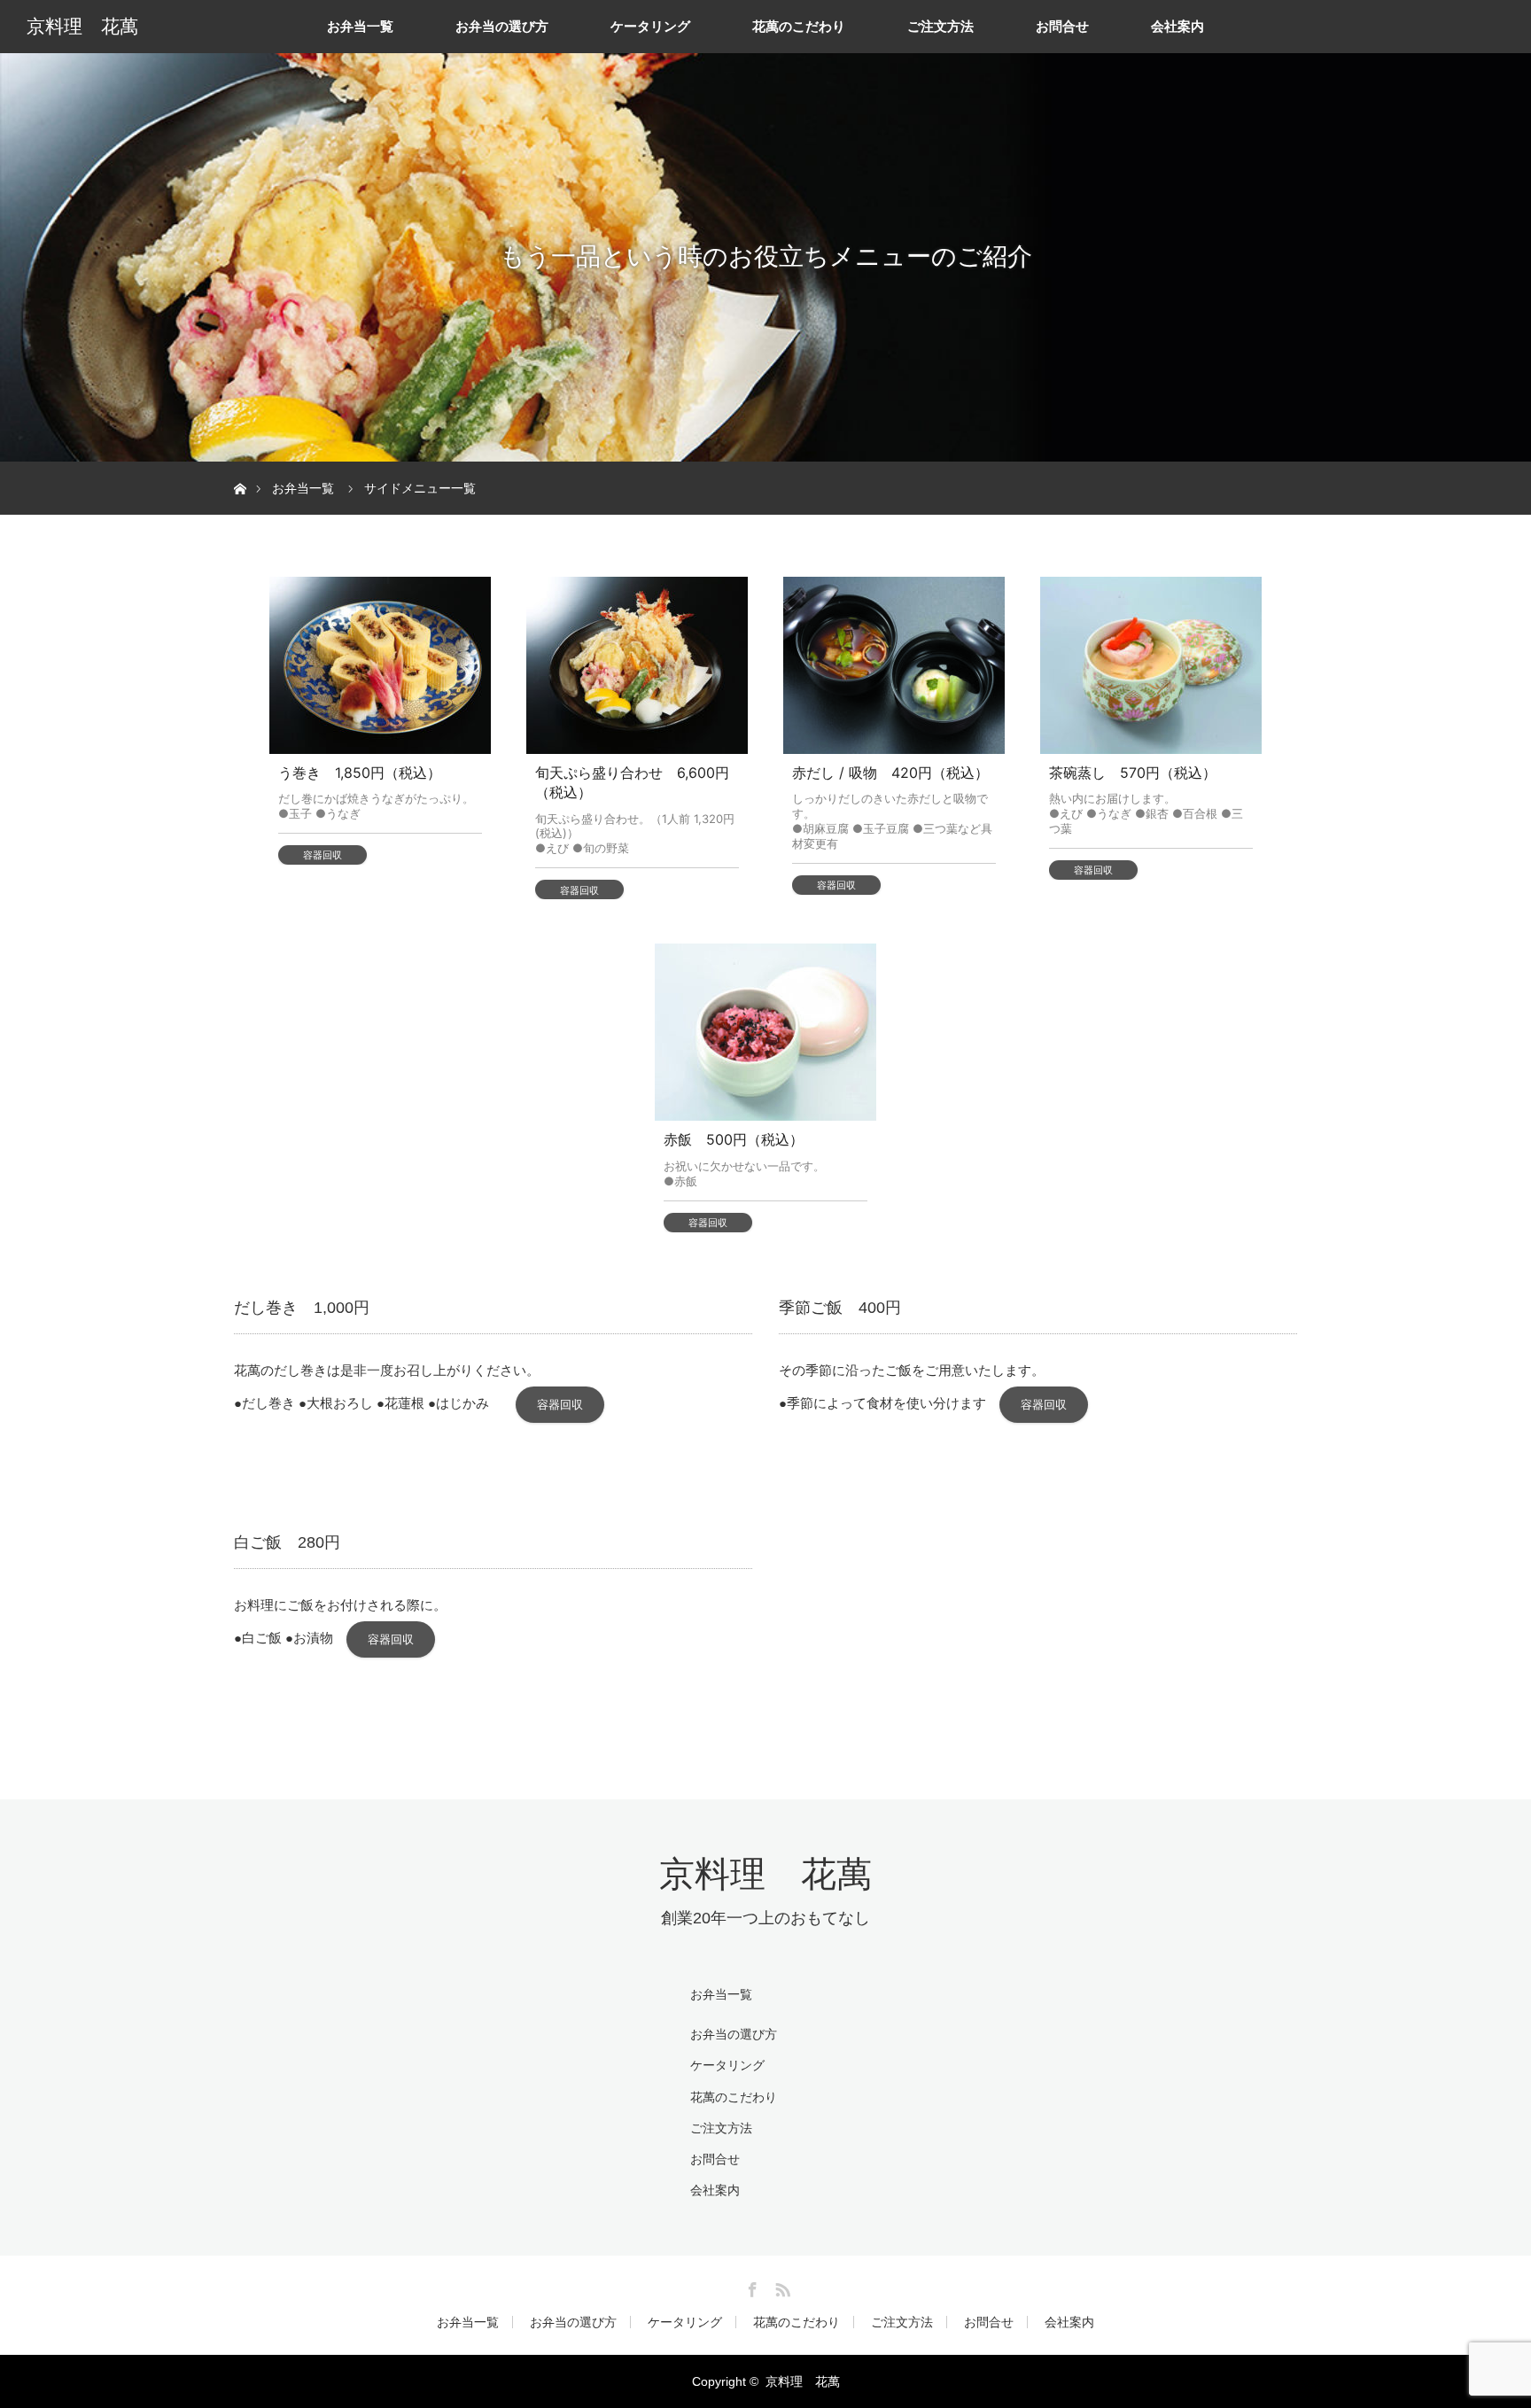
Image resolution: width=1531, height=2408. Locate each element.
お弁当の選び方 (502, 26)
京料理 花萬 (82, 27)
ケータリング (650, 26)
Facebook (750, 2287)
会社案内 (1177, 26)
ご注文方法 (940, 26)
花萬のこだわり (799, 26)
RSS (781, 2287)
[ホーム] (240, 468)
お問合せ (1062, 26)
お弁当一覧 (360, 26)
